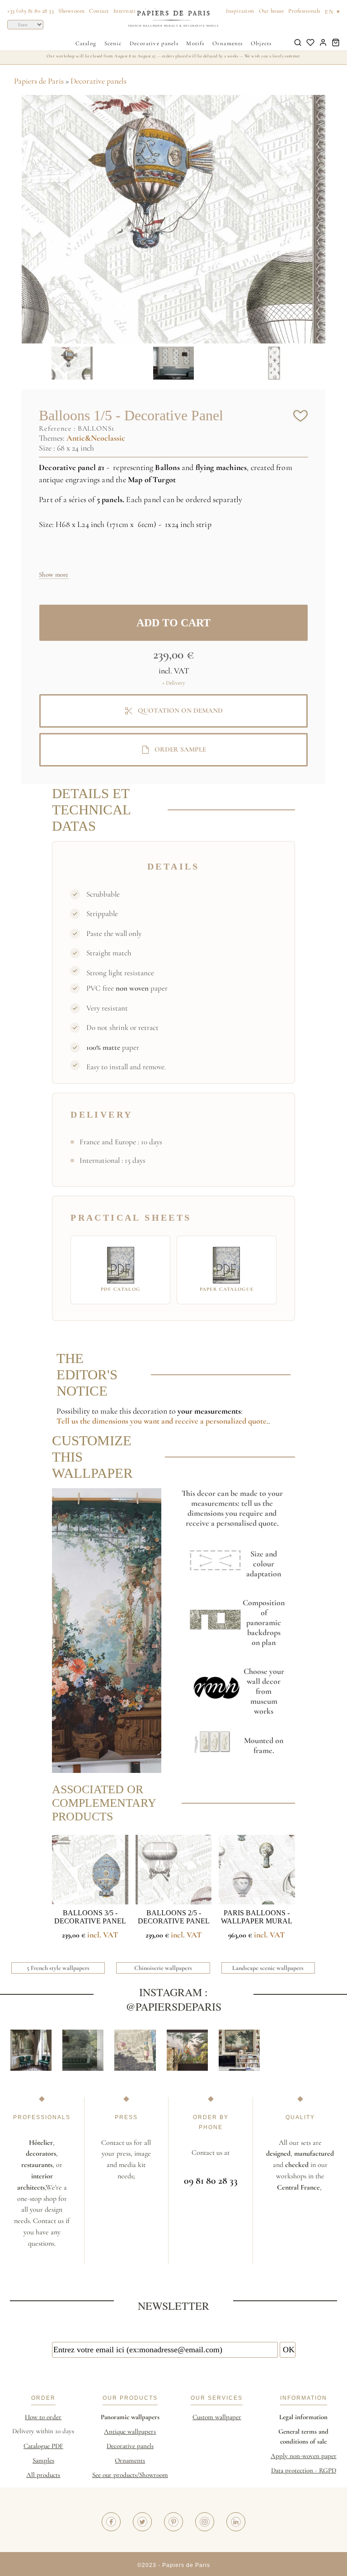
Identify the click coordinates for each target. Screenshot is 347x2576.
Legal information (303, 2417)
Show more (54, 574)
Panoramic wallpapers (130, 2417)
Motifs (195, 43)
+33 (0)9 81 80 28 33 (30, 11)
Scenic (113, 43)
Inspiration (240, 11)
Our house (272, 11)
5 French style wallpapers (58, 1968)
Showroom (71, 11)
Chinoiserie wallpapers (163, 1968)
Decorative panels (154, 43)
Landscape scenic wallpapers (268, 1968)
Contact (99, 11)
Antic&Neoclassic (96, 438)
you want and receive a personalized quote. (199, 1421)
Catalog (86, 43)
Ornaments (227, 43)
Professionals (304, 11)
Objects (261, 43)
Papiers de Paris (39, 81)
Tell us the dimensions (93, 1421)
